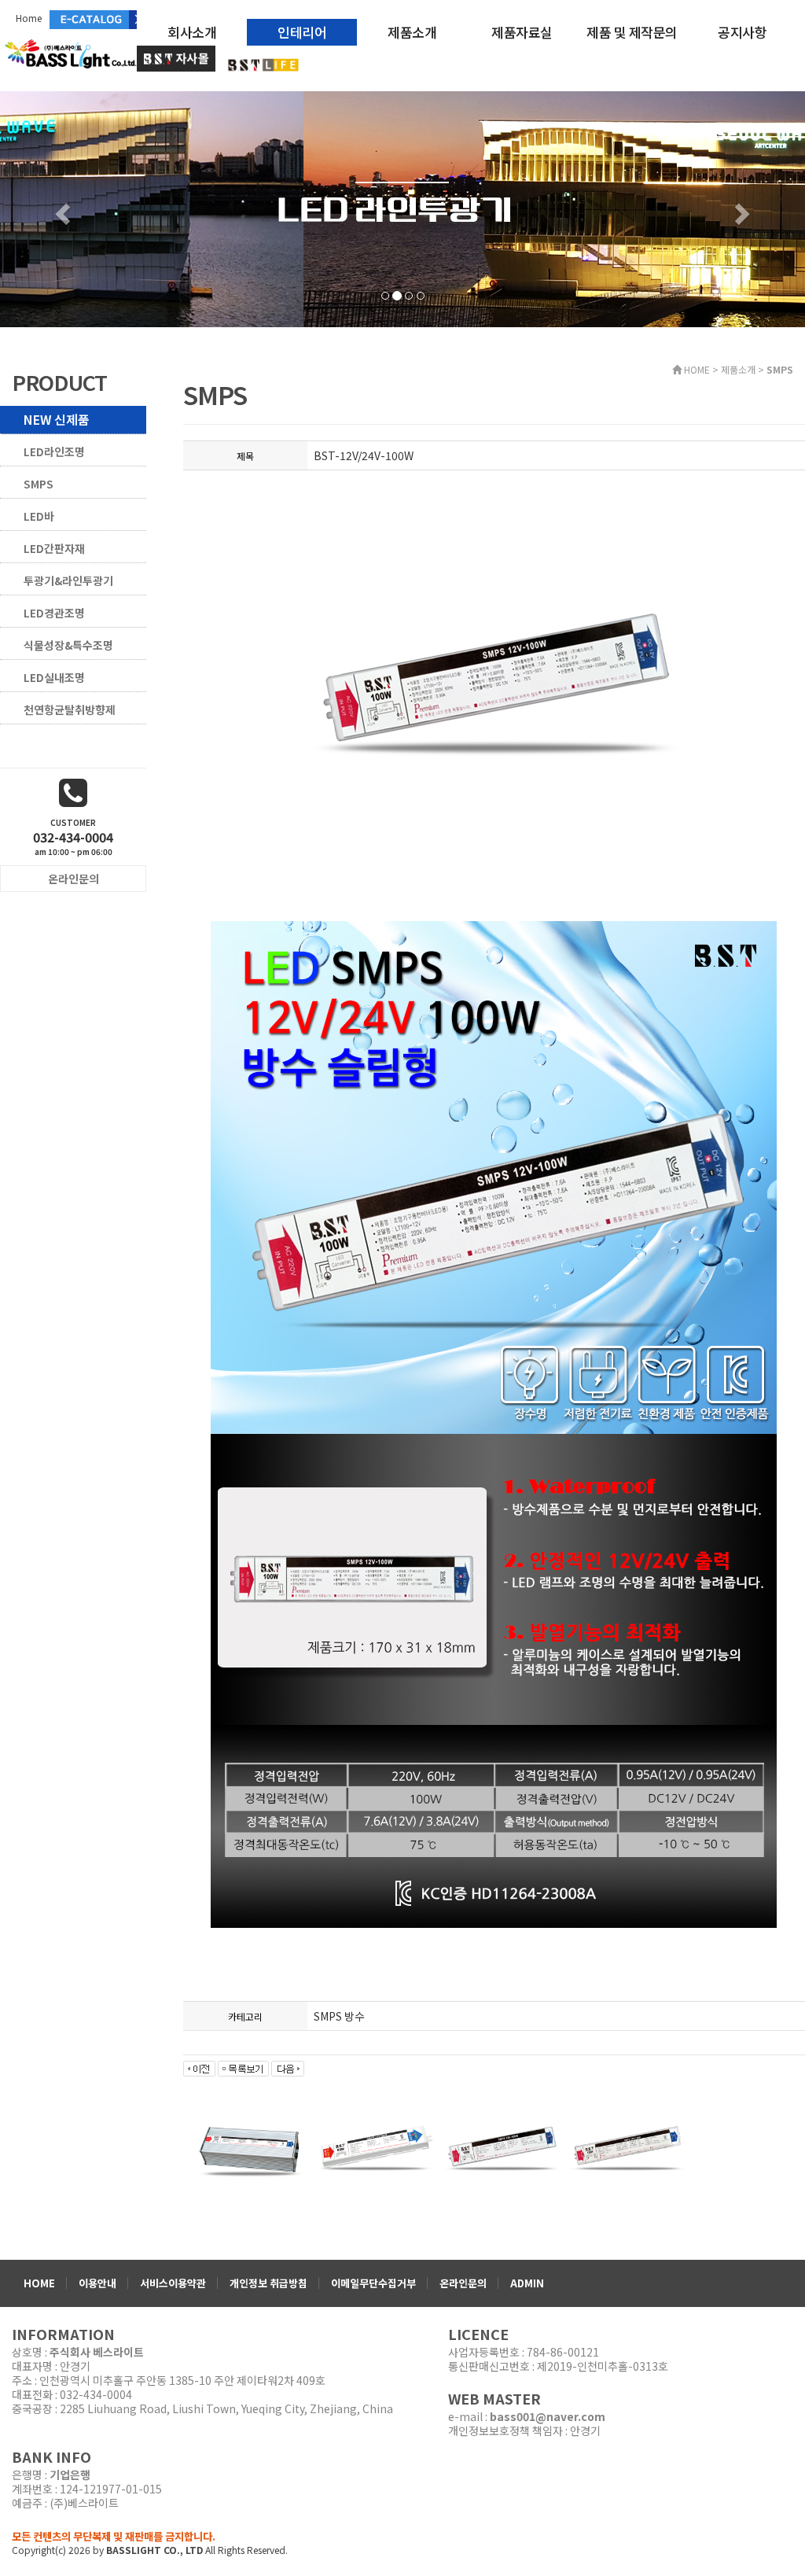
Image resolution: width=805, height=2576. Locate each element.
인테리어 (302, 32)
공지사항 (742, 32)
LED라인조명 (54, 451)
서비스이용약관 (173, 2283)
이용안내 (97, 2283)
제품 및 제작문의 (632, 32)
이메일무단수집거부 (373, 2283)
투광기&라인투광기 (68, 580)
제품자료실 (522, 32)
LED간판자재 (54, 548)
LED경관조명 (54, 613)
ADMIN (527, 2283)
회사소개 (192, 32)
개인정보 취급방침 (268, 2283)
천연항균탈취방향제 (70, 709)
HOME (39, 2283)
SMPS (39, 484)
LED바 (39, 516)
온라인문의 (463, 2283)
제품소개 (412, 32)
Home (29, 18)
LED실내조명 (54, 677)
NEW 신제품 (57, 419)
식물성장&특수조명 (68, 645)
